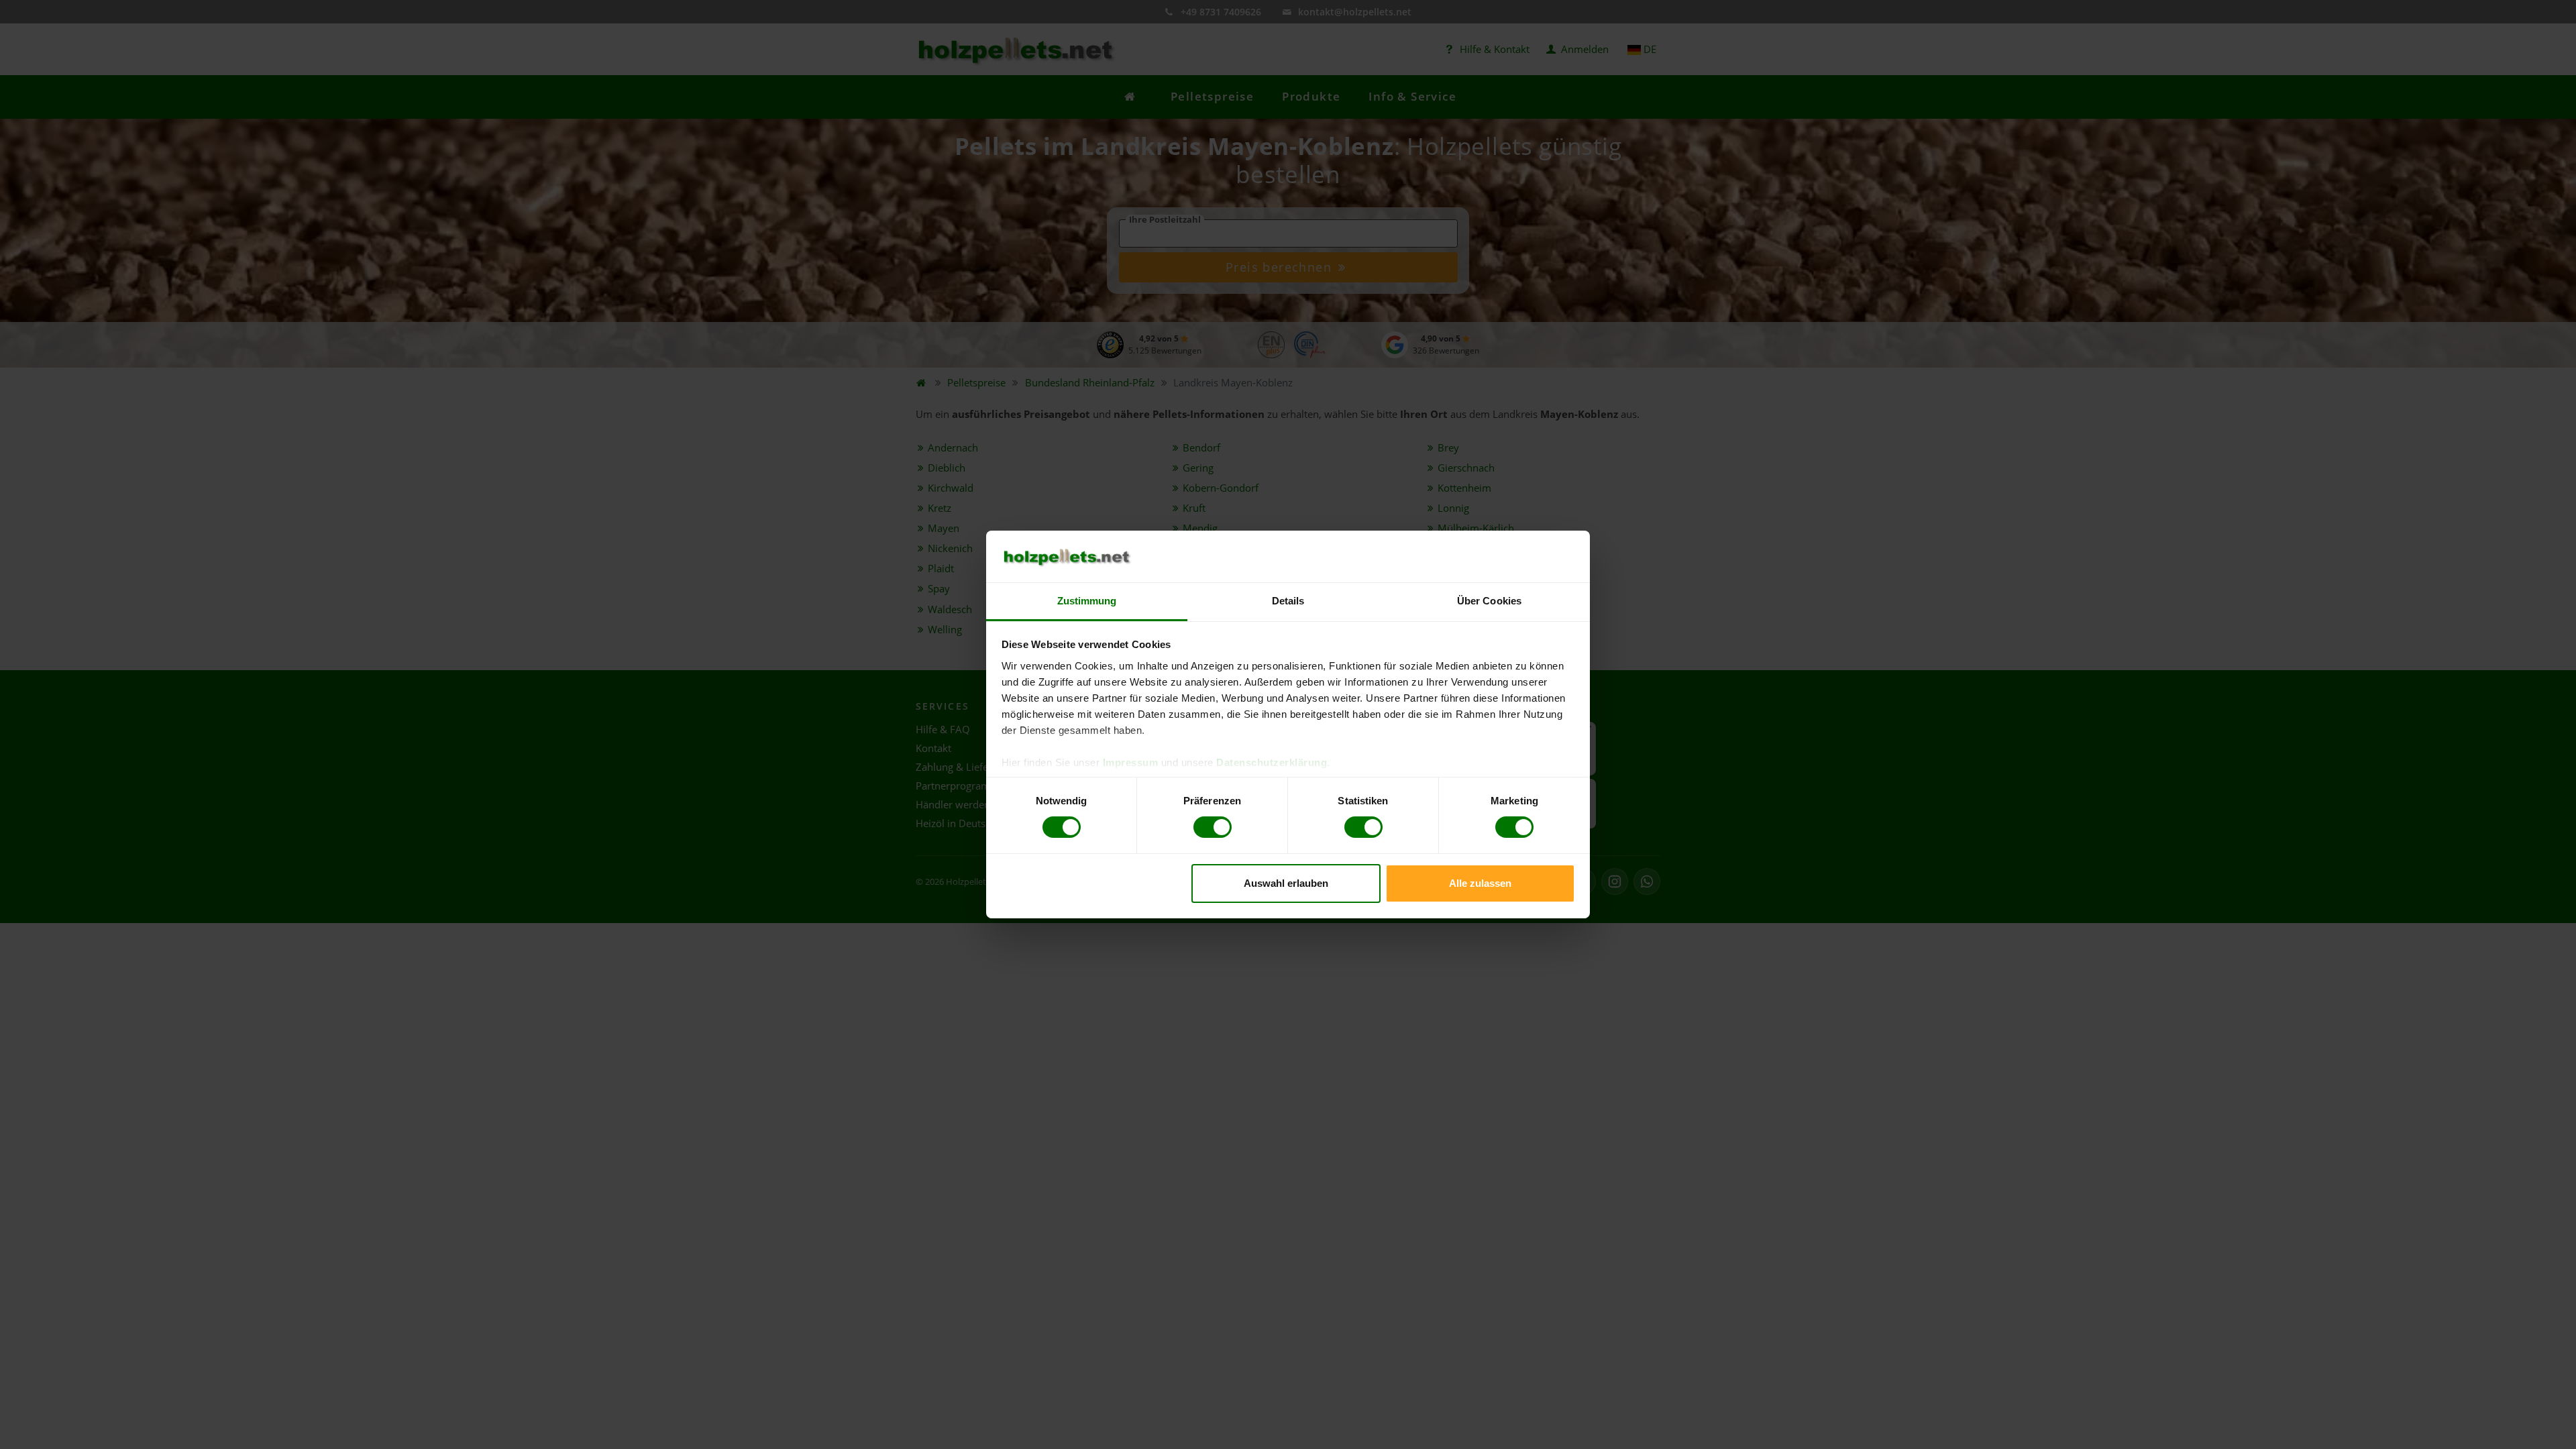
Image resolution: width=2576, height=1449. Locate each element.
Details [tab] (1288, 601)
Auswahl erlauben (1286, 883)
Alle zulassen (1480, 883)
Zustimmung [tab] (1087, 601)
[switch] (1213, 827)
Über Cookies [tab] (1489, 601)
